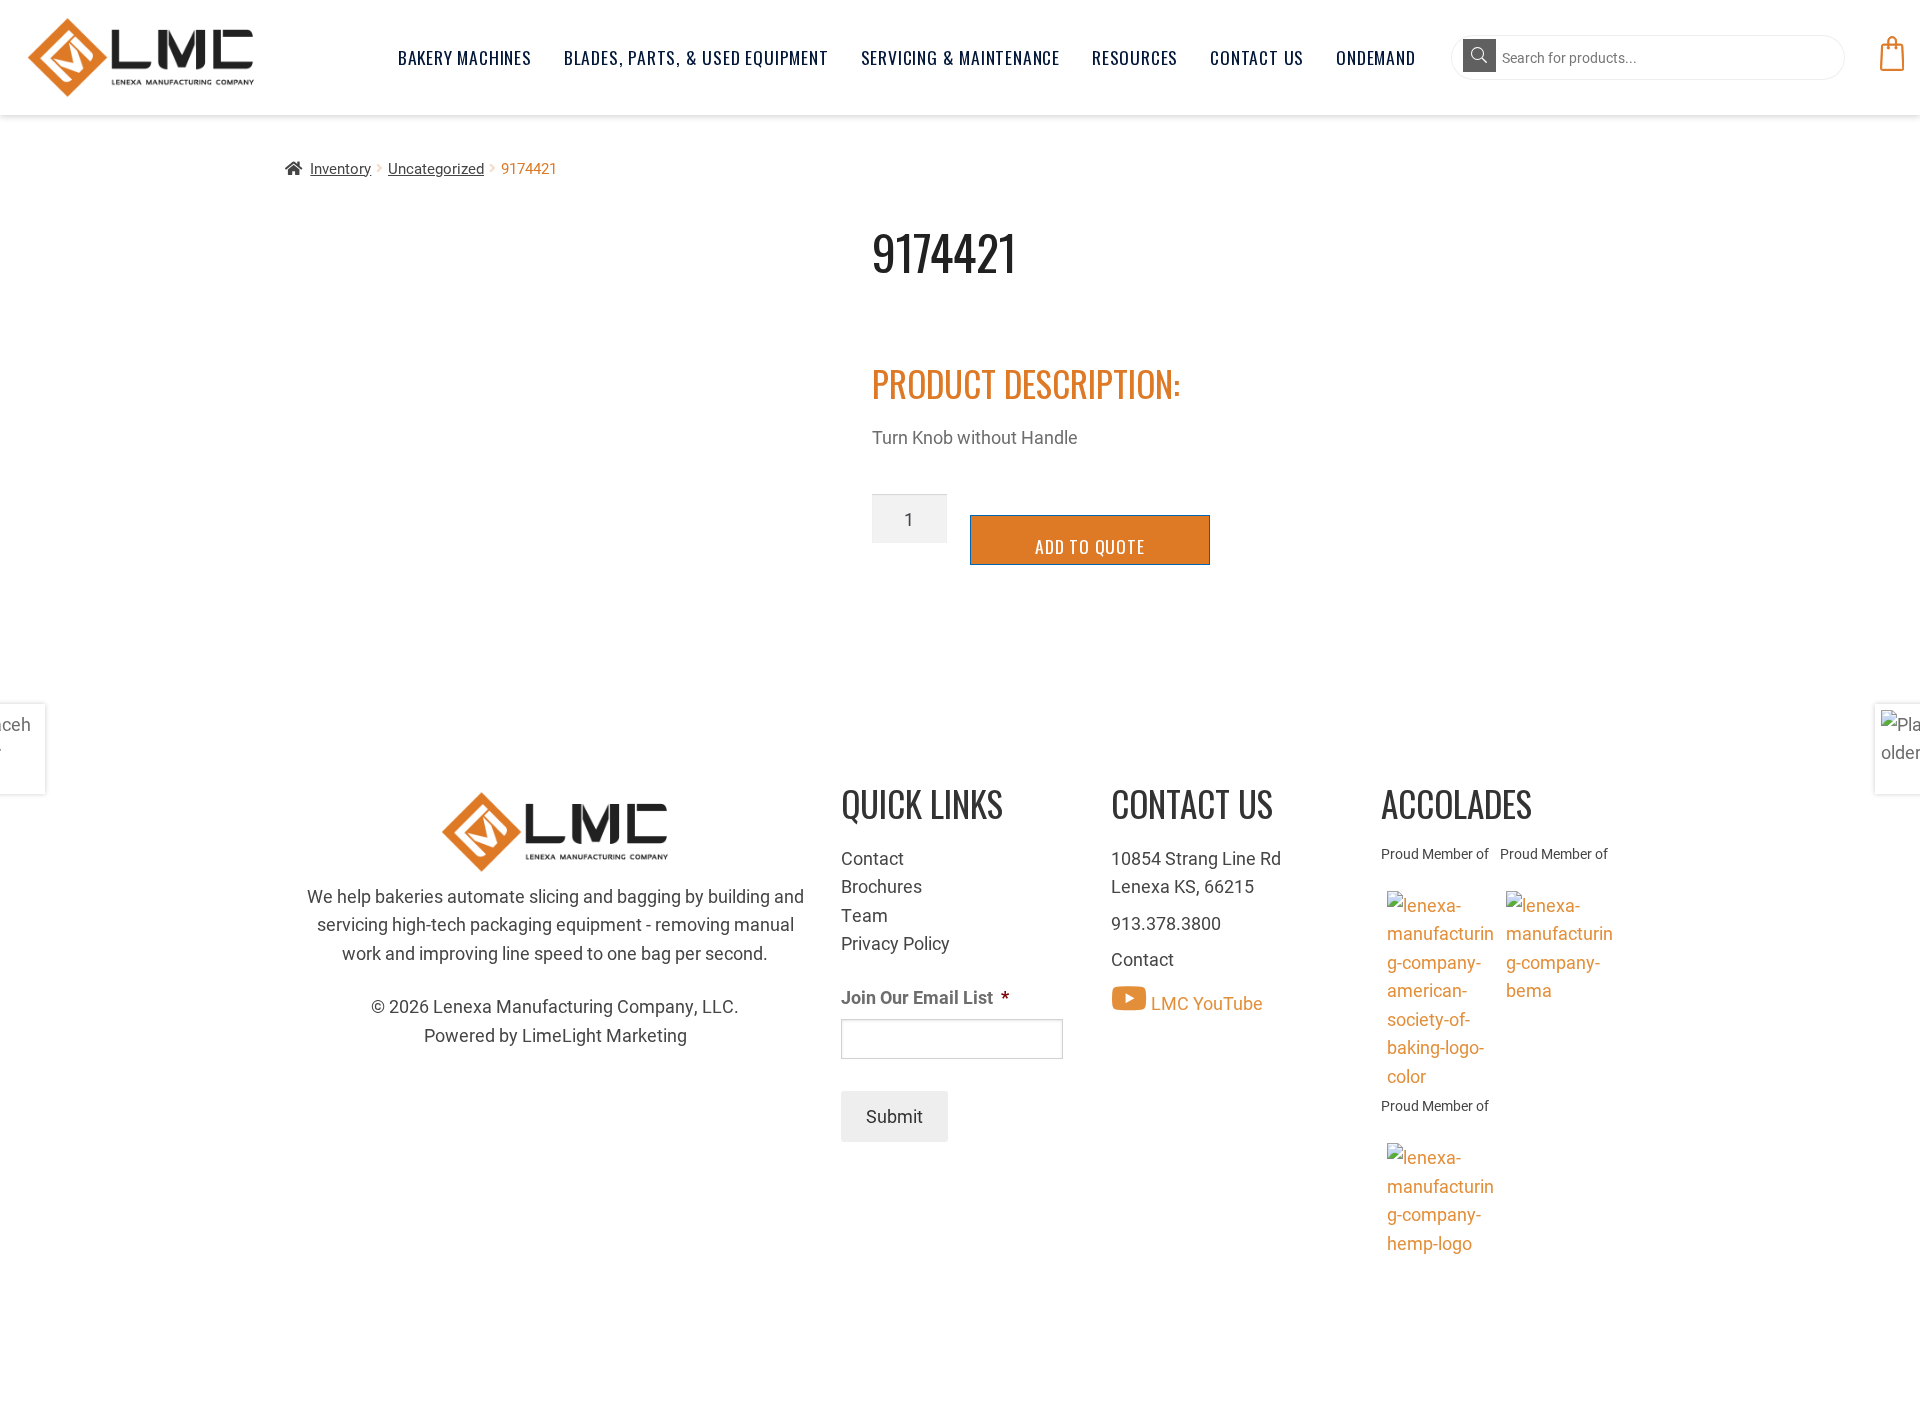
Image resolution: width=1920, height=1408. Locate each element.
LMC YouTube (1205, 1003)
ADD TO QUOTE (1090, 546)
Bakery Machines (465, 57)
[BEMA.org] (1559, 948)
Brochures (881, 886)
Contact (872, 858)
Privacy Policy (895, 943)
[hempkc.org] (1440, 1200)
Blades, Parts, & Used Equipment (696, 57)
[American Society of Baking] (1440, 990)
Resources (1135, 57)
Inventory (340, 168)
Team (864, 915)
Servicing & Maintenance (960, 57)
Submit (894, 1116)
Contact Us (1257, 57)
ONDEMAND (1375, 57)
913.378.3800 (1166, 923)
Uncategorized (436, 168)
